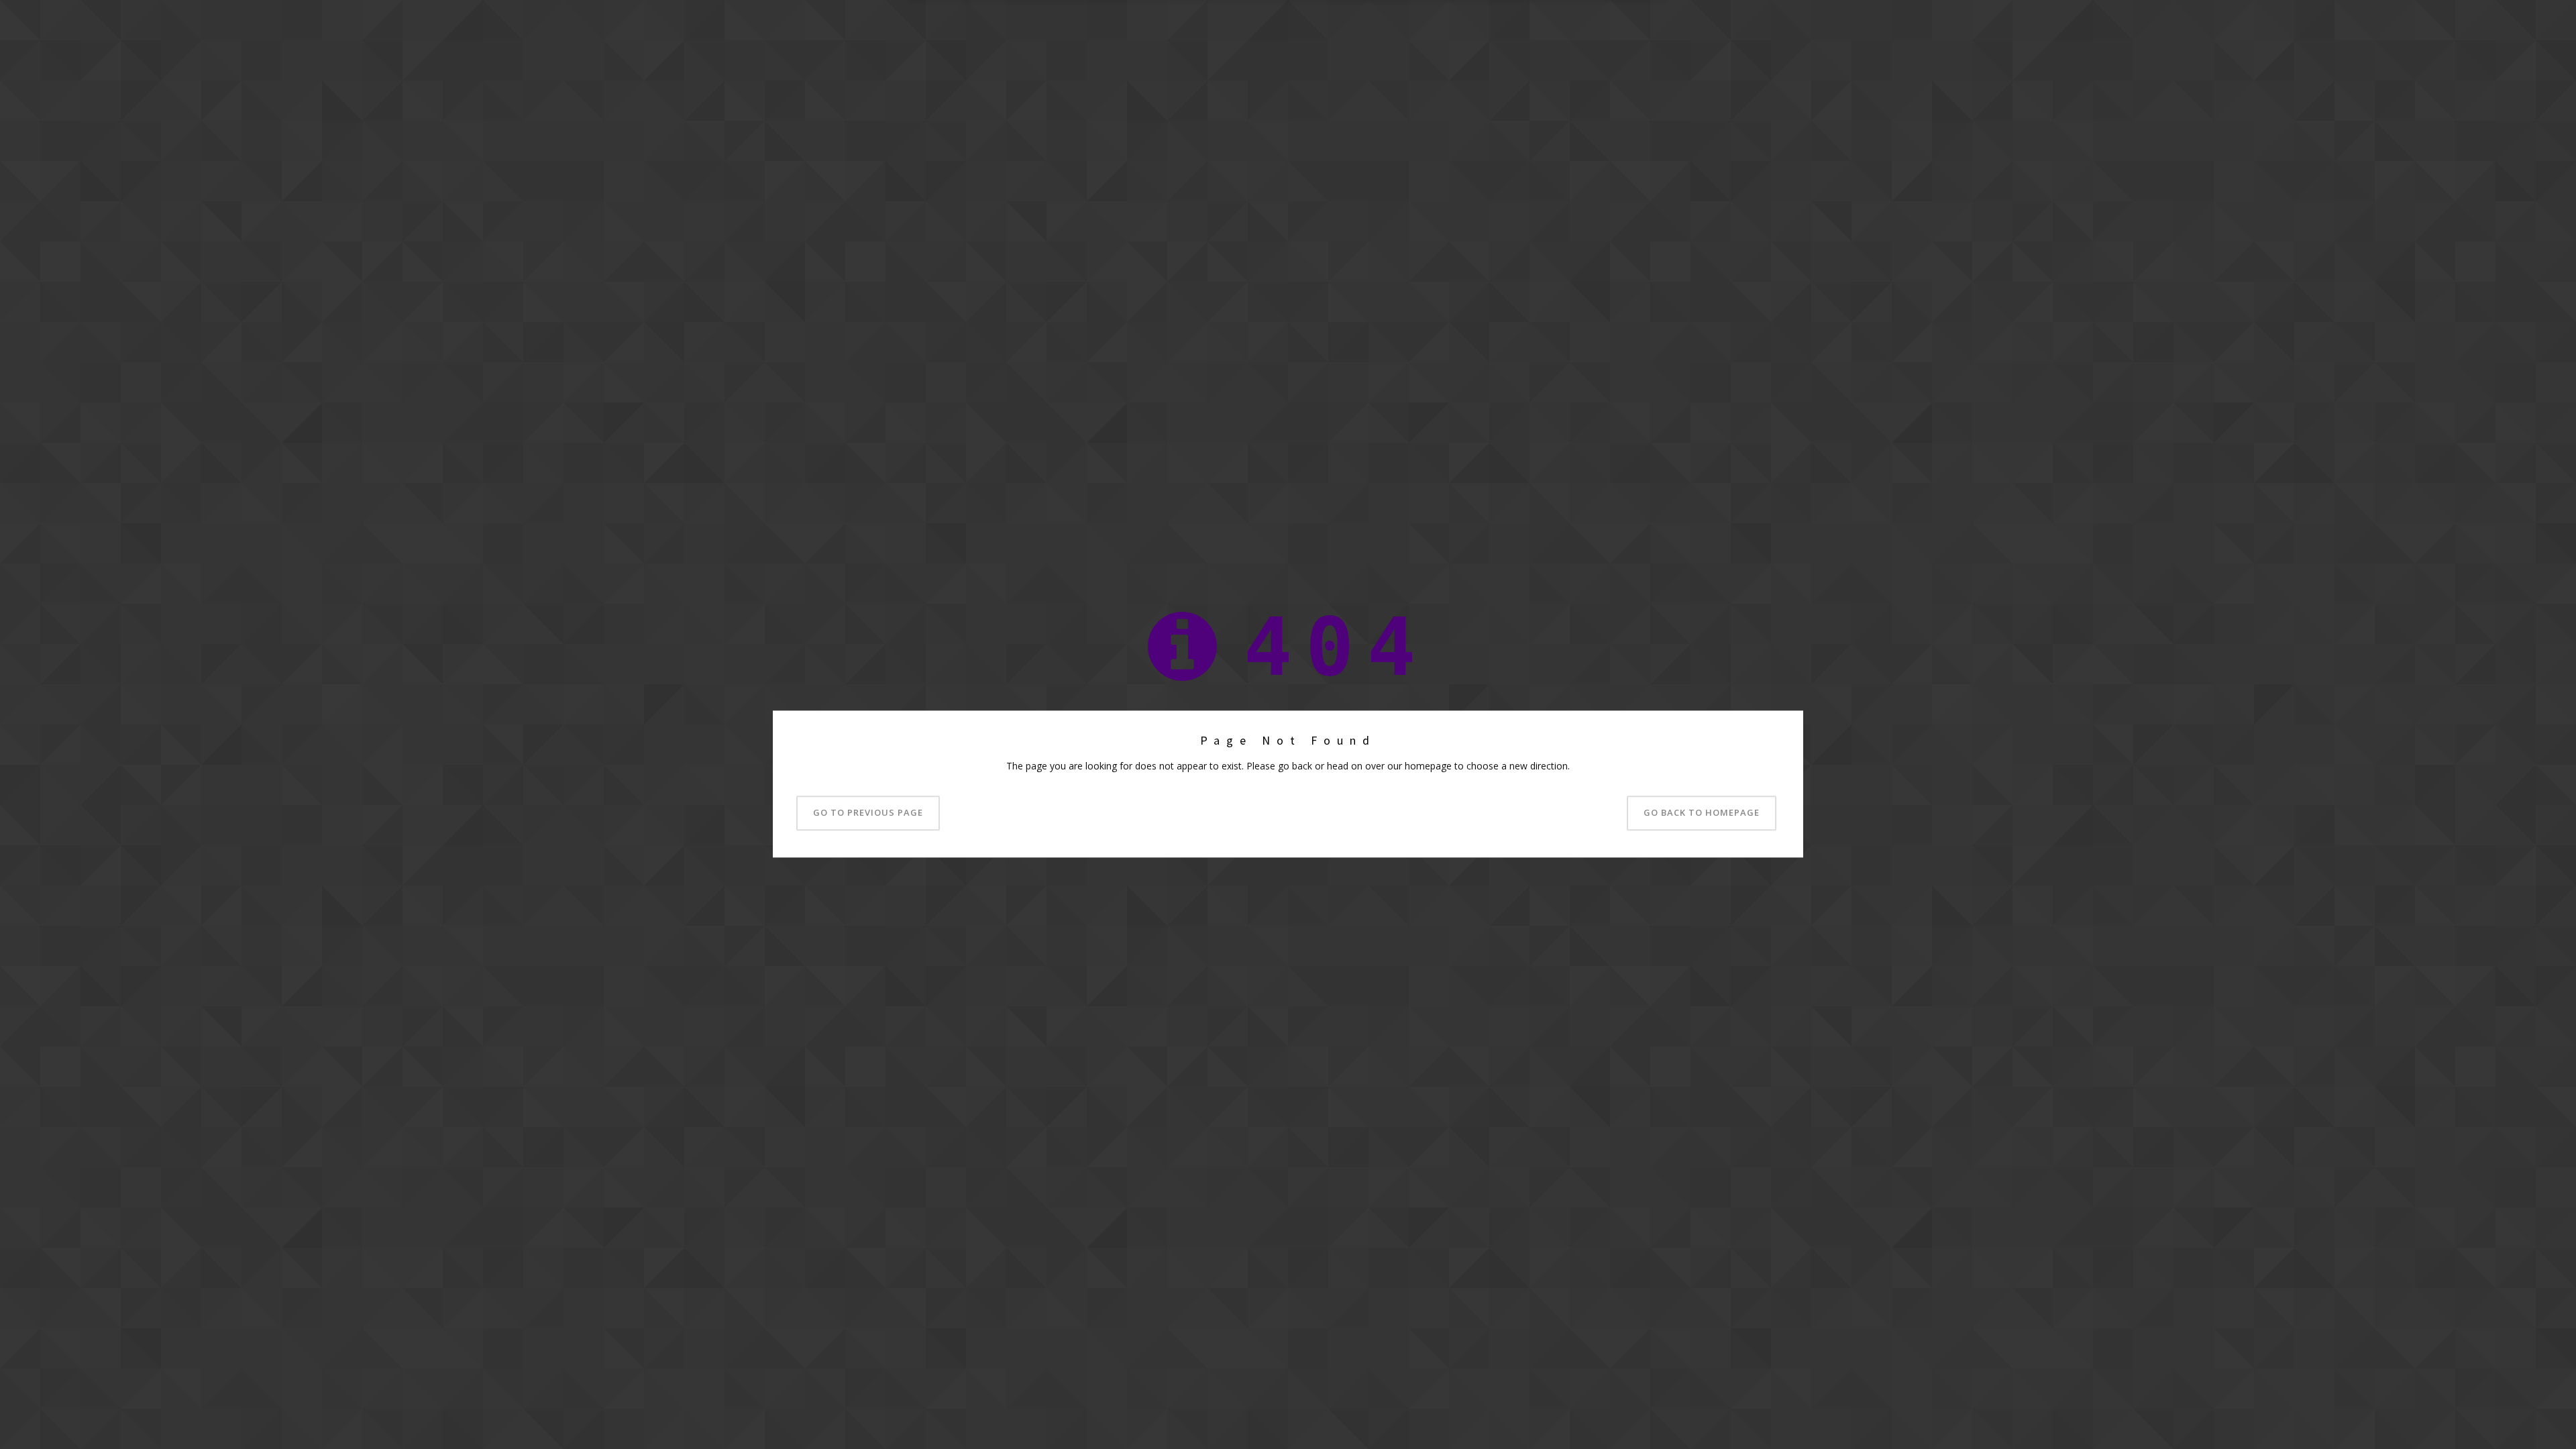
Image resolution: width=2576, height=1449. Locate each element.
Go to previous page (868, 813)
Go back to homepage (1702, 813)
